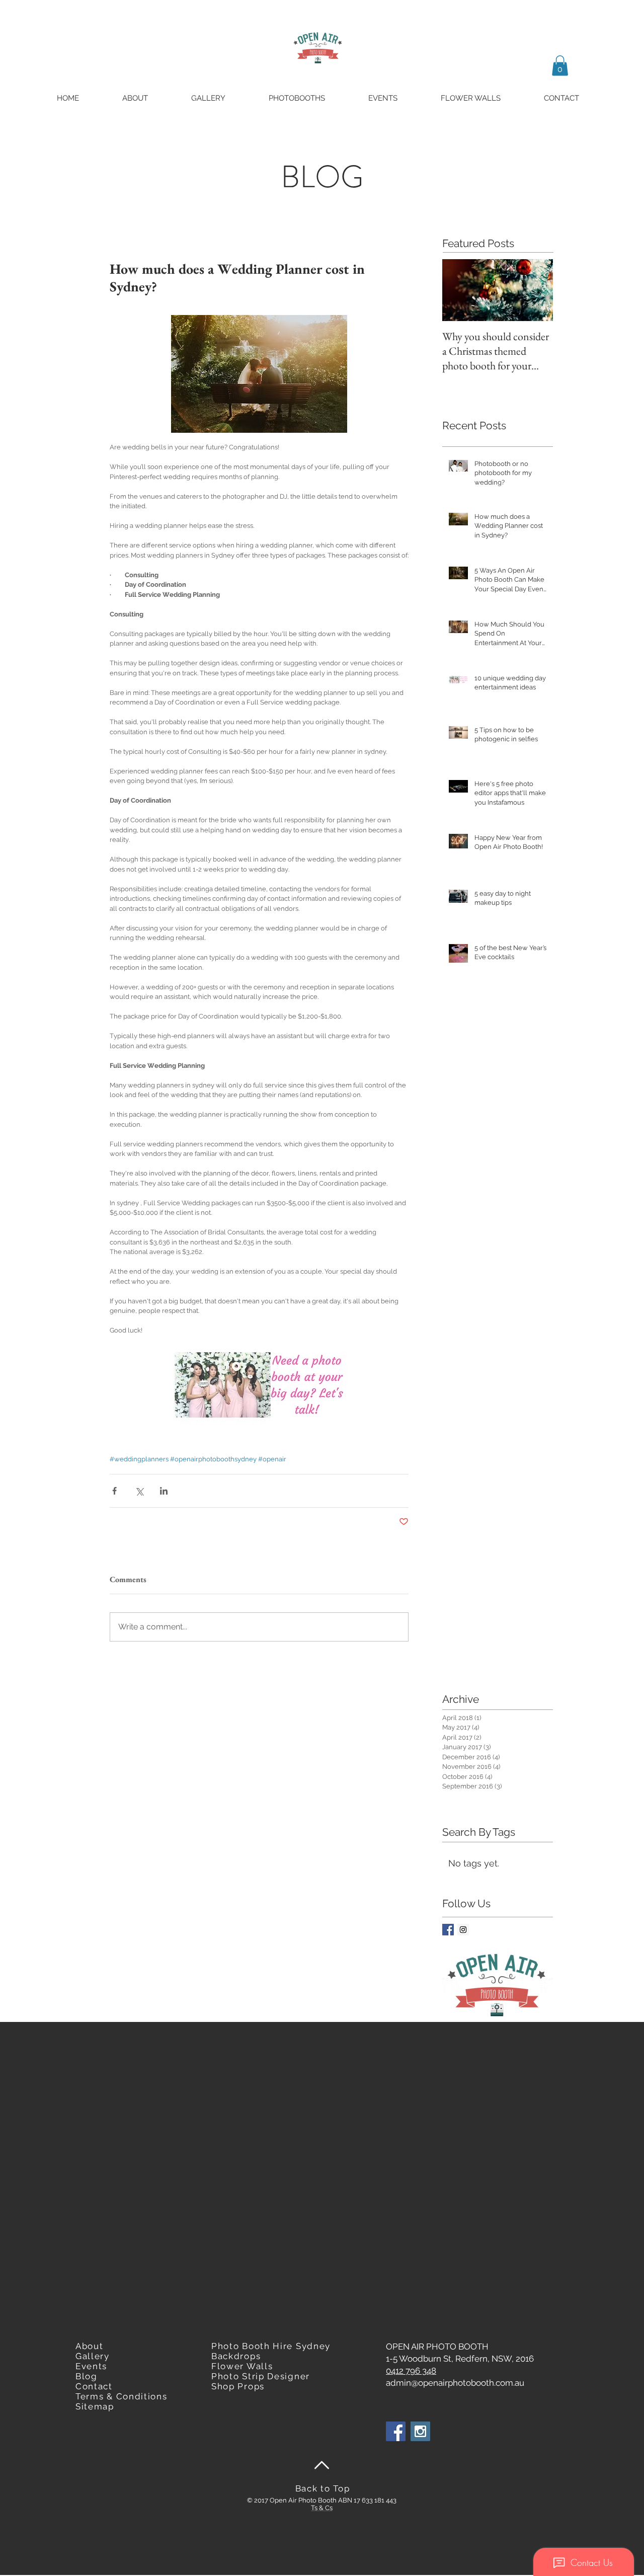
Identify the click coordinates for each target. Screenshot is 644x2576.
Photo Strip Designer (261, 2376)
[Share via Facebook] (114, 1491)
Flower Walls (242, 2366)
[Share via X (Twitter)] (139, 1491)
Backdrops (236, 2356)
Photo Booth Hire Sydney (271, 2346)
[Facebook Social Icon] (396, 2431)
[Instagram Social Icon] (463, 1930)
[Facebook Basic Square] (448, 1930)
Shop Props (238, 2386)
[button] (560, 66)
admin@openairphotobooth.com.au (455, 2383)
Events (91, 2366)
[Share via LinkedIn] (164, 1491)
